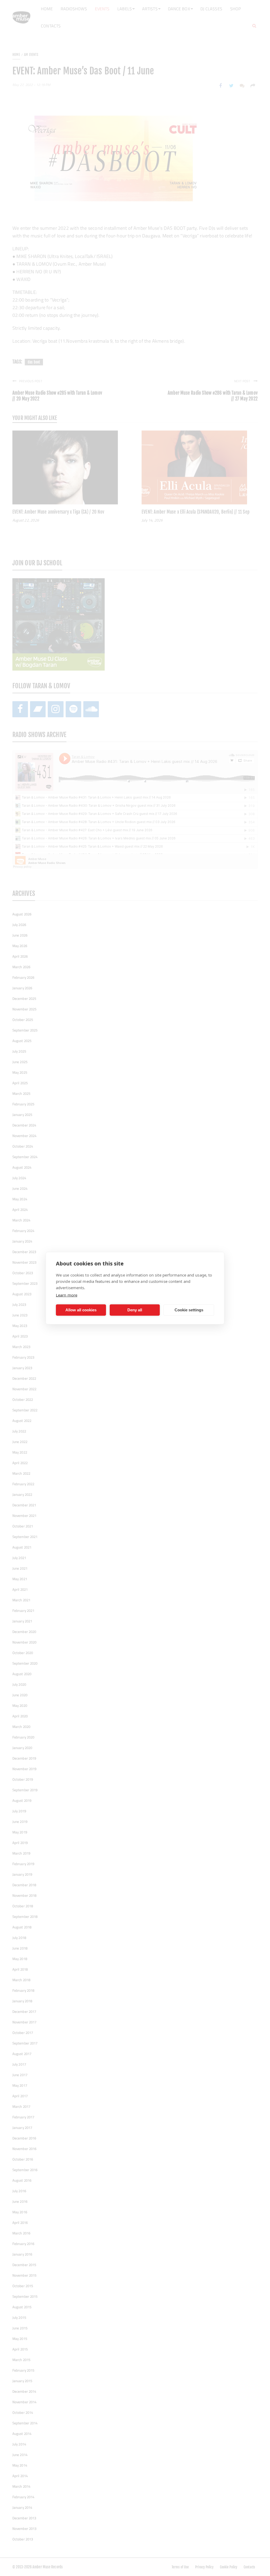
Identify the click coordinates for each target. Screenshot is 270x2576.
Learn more (67, 1295)
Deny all (135, 1310)
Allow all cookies (81, 1310)
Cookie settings (189, 1310)
